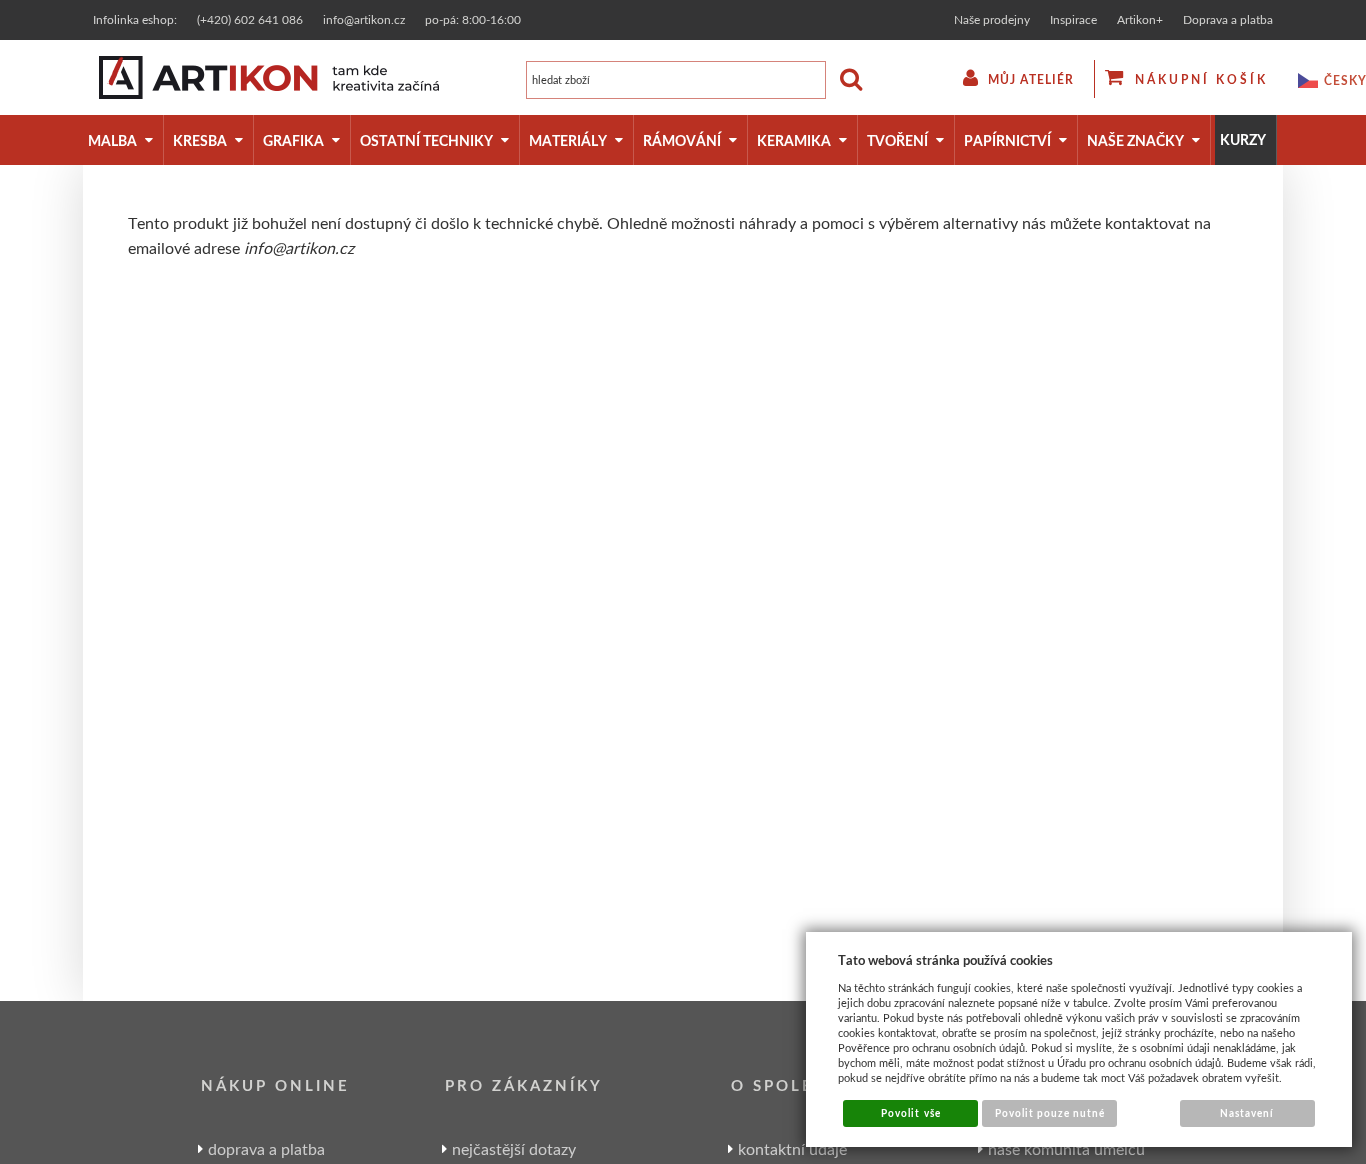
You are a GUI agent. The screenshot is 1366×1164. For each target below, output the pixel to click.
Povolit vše (910, 1113)
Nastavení (1247, 1113)
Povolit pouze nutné (1050, 1113)
